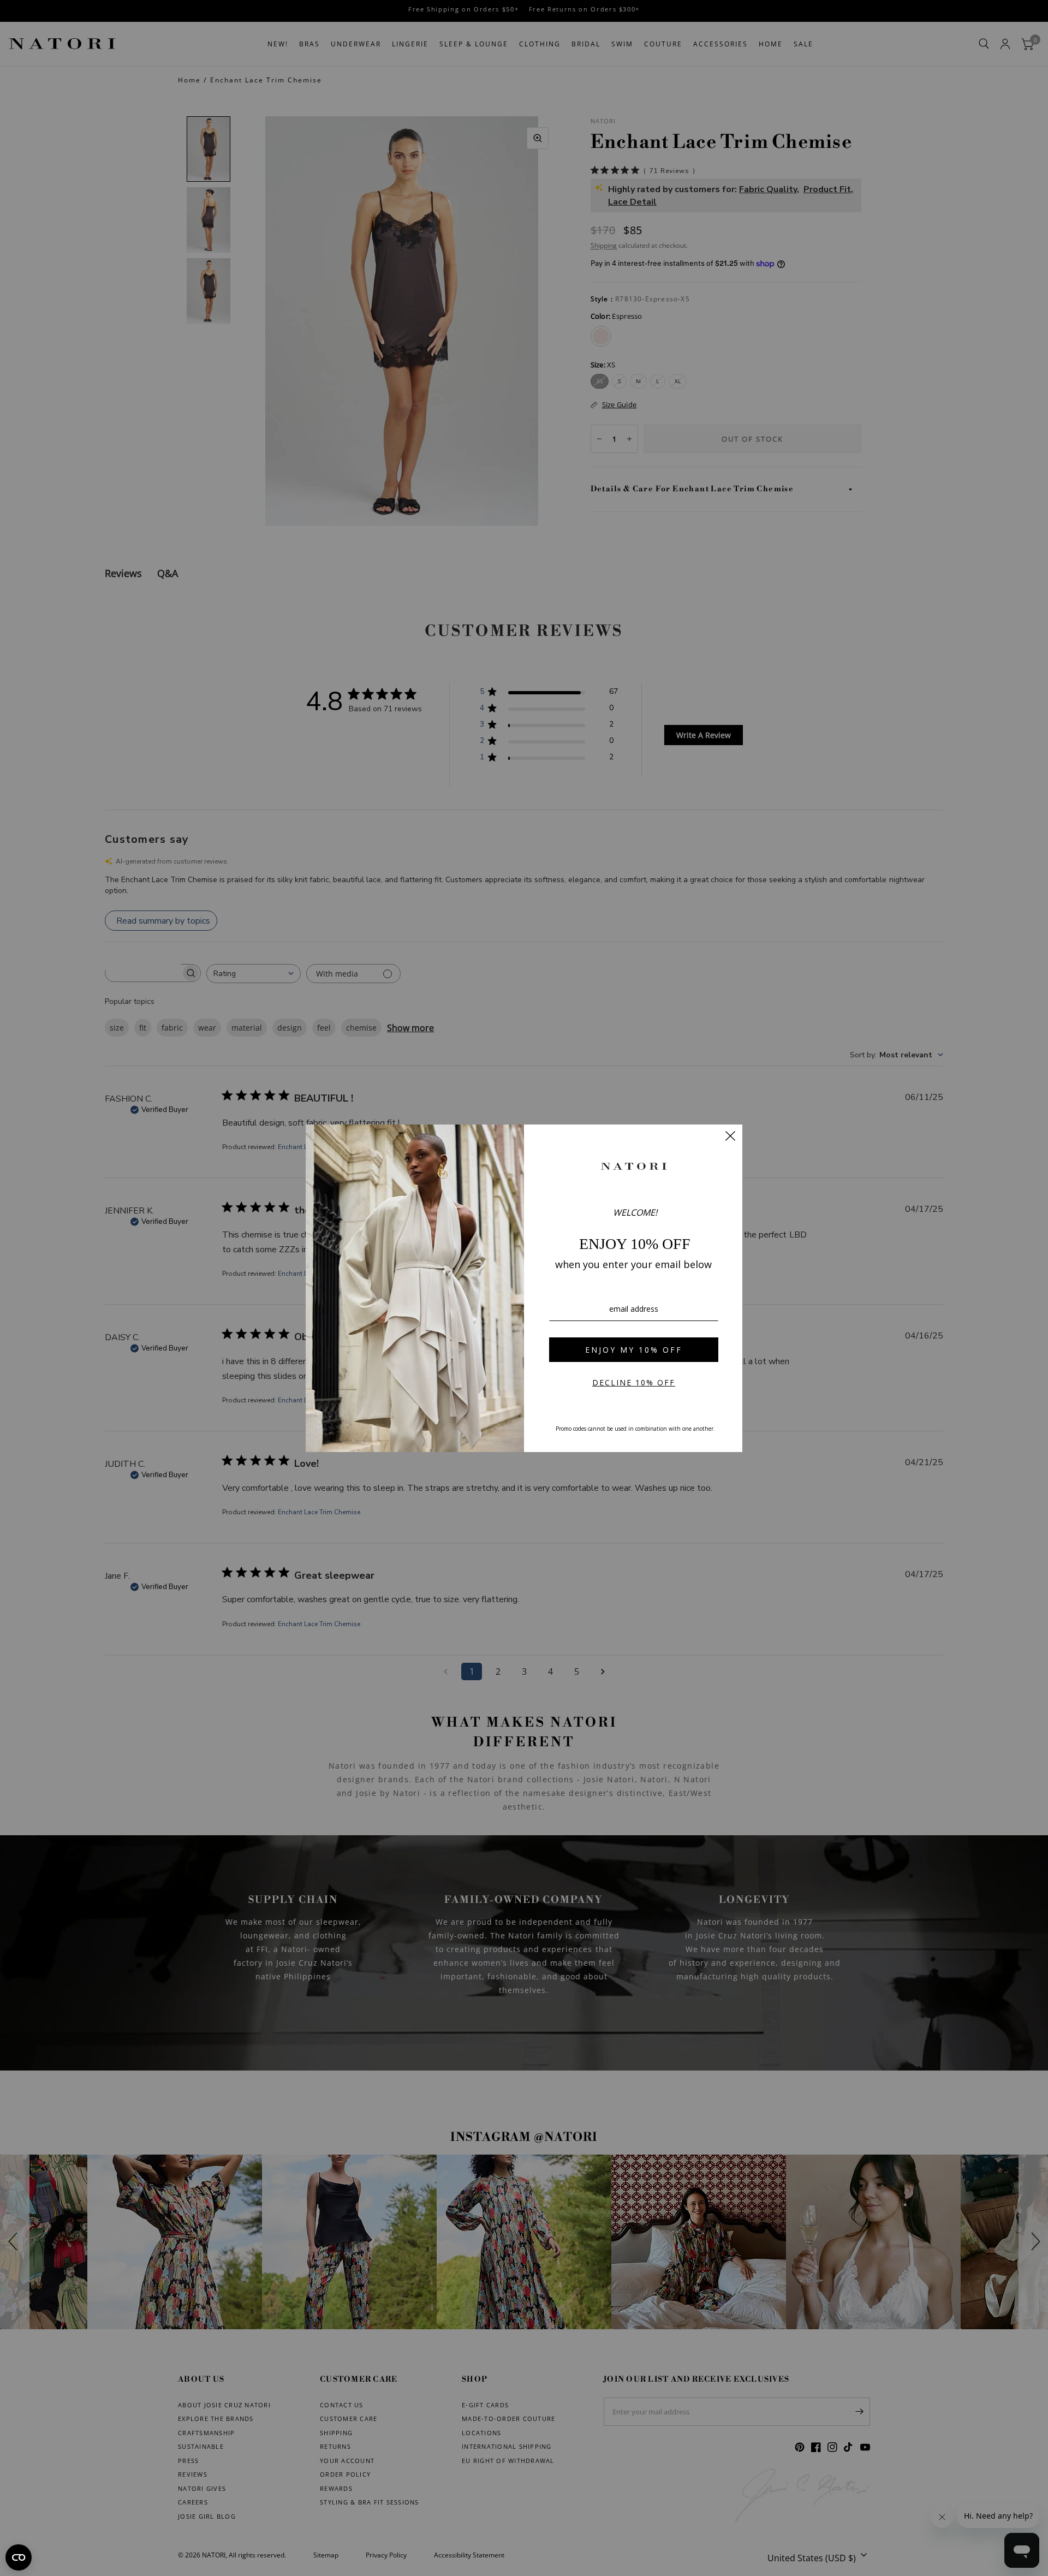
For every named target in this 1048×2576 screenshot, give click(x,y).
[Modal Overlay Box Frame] (524, 1288)
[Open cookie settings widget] (19, 2557)
